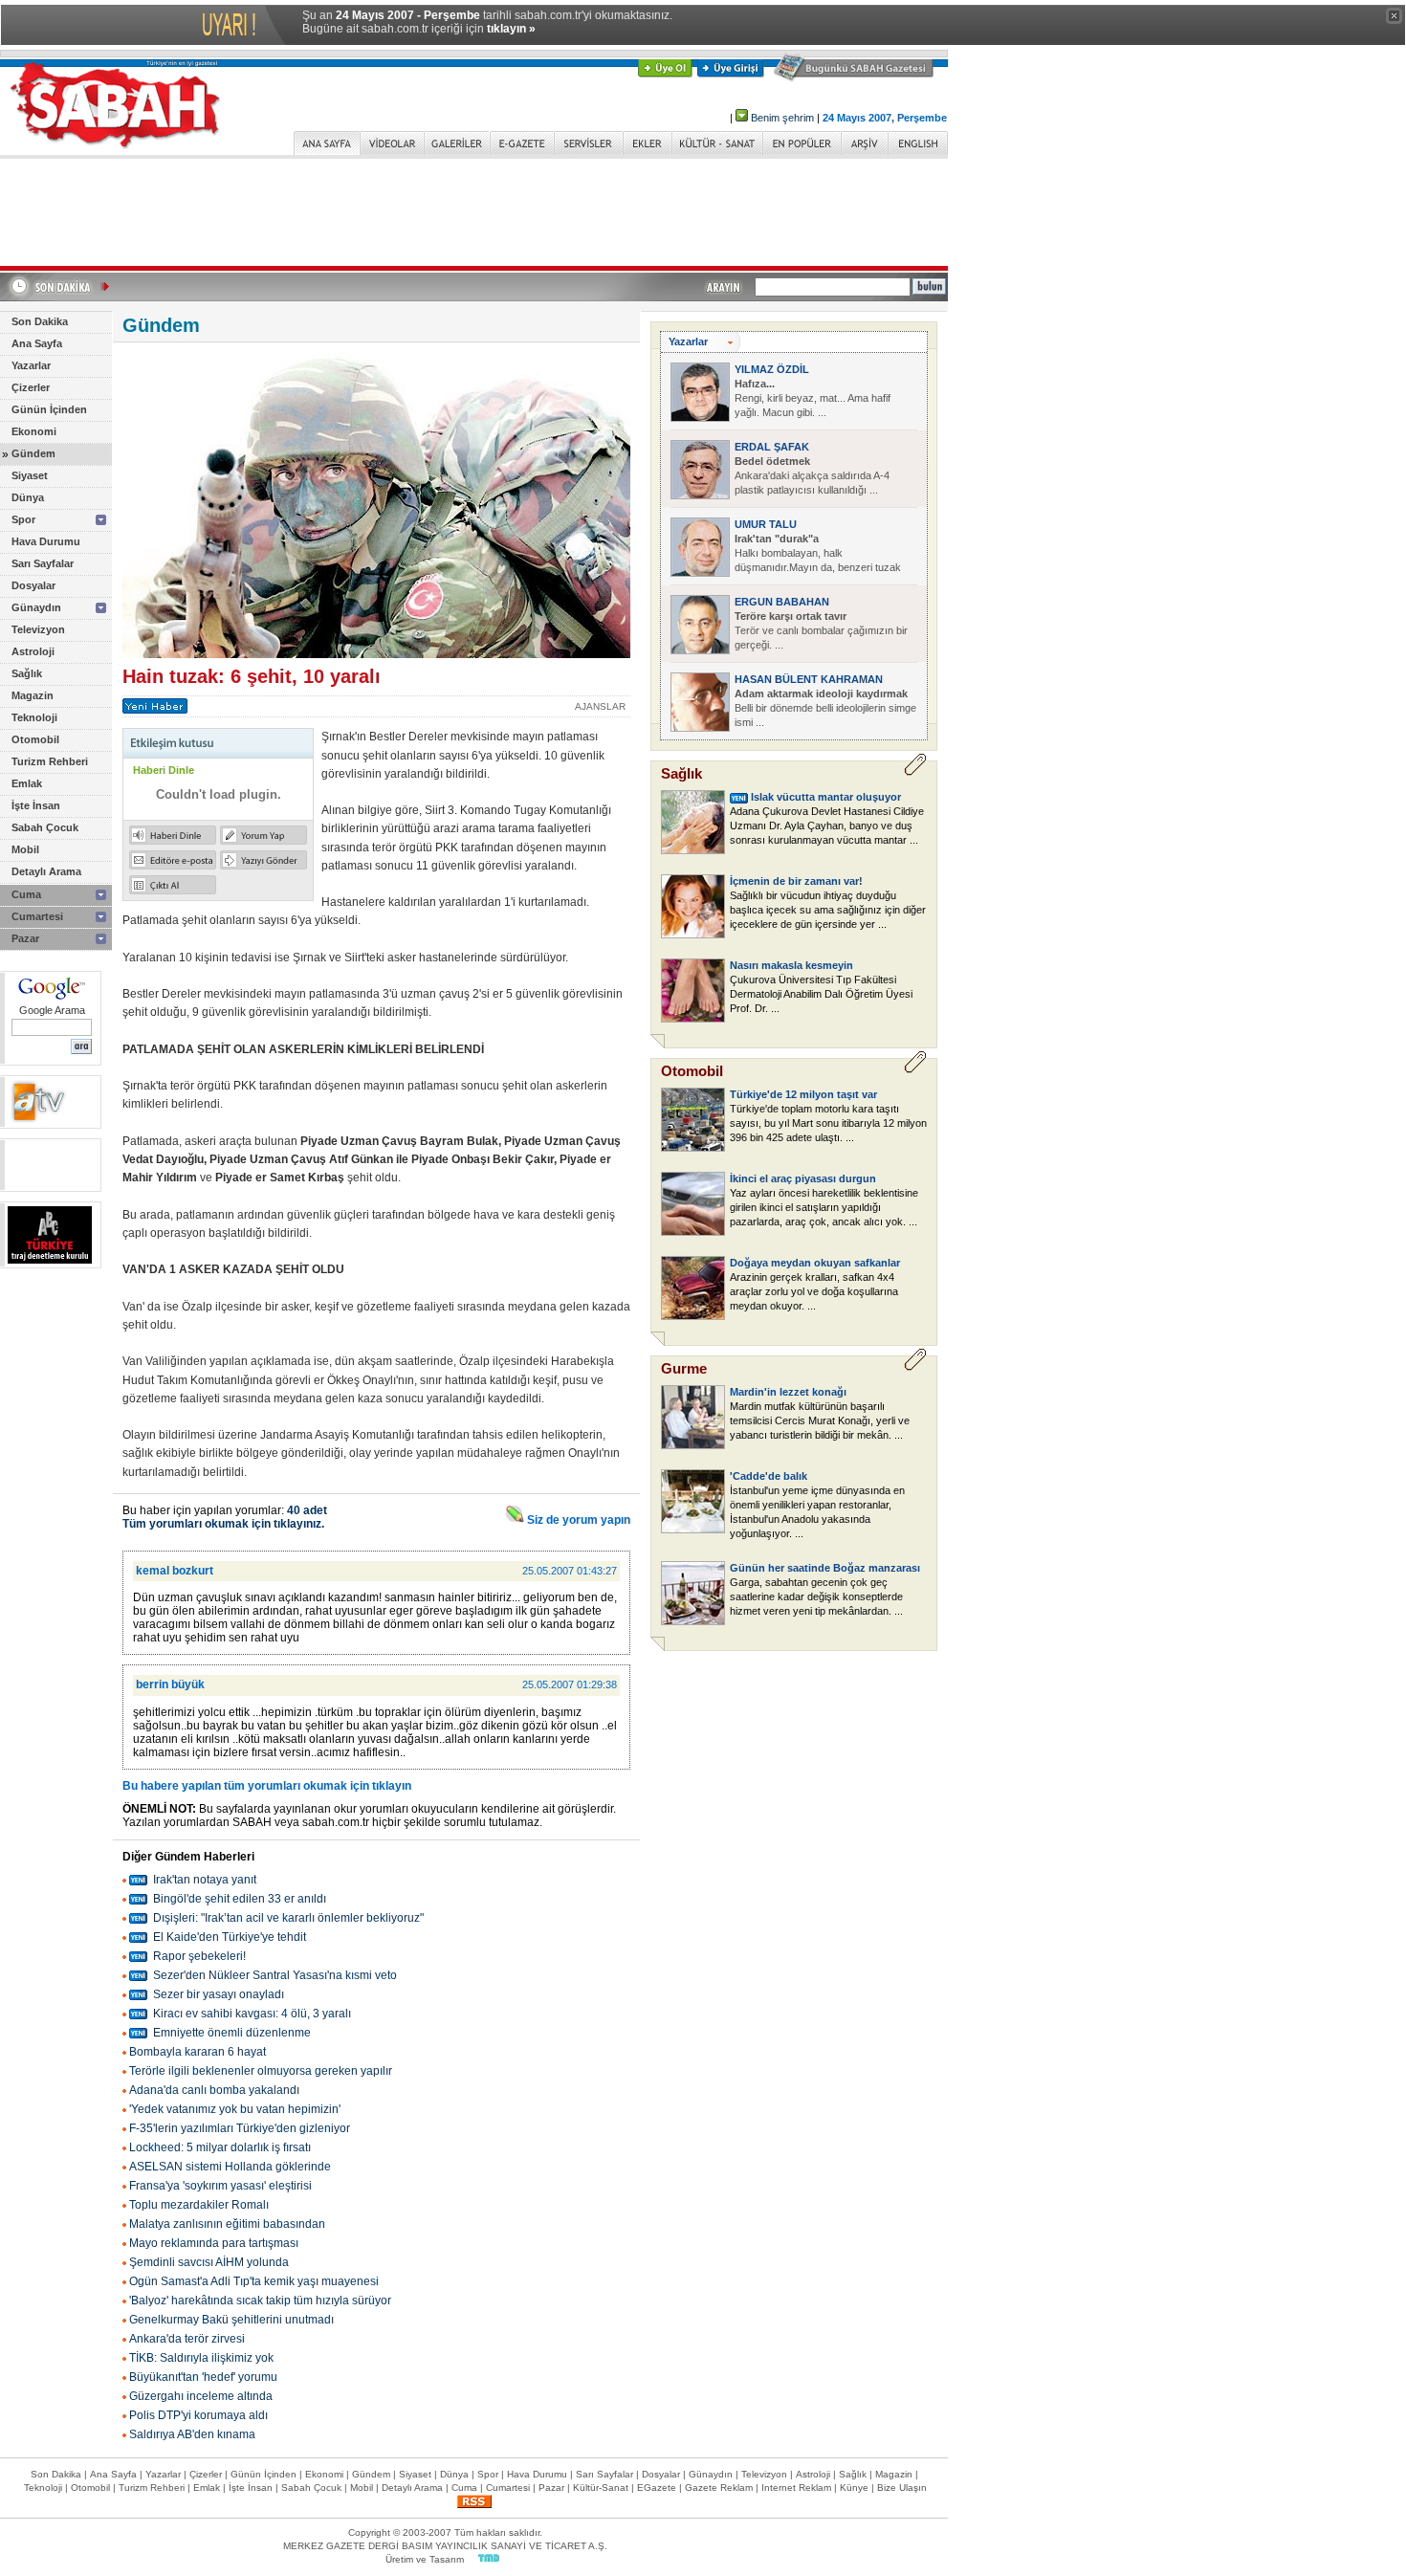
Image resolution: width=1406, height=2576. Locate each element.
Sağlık (27, 673)
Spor (23, 519)
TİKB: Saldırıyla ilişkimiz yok (201, 2358)
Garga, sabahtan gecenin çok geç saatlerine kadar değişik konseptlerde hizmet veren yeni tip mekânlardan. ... (816, 1596)
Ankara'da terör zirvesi (187, 2339)
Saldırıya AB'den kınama (192, 2434)
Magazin (33, 695)
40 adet (307, 1510)
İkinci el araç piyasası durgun (803, 1178)
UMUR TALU (766, 524)
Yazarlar (31, 365)
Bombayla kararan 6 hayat (198, 2052)
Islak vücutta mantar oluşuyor (826, 797)
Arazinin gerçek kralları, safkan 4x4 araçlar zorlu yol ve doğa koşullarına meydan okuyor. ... (814, 1291)
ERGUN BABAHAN (782, 602)
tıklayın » (511, 29)
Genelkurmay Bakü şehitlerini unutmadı (231, 2320)
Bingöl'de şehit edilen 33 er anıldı (240, 1899)
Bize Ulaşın (902, 2488)
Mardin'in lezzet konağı (788, 1392)
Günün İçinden (49, 409)
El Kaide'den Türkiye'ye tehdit (230, 1937)
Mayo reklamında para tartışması (214, 2243)
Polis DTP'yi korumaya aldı (198, 2415)
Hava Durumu (46, 541)
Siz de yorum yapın (577, 1520)
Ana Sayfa (37, 343)
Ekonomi (34, 431)
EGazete (657, 2488)
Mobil (25, 849)
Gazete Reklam (719, 2488)
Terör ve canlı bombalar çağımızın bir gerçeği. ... (821, 630)
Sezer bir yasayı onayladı (219, 1994)
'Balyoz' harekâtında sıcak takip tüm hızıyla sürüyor (260, 2301)
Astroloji (33, 651)
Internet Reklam (796, 2488)
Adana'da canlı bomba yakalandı (214, 2090)
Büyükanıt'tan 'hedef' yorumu (203, 2377)
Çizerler (31, 387)
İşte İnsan (36, 805)
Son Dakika (40, 321)
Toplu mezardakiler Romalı (199, 2205)
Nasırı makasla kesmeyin (791, 965)
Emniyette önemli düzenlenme (232, 2033)
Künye (854, 2488)
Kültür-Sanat (601, 2488)
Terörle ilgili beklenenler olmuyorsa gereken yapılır (261, 2071)
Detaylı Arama (46, 871)
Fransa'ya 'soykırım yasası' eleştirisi (220, 2186)
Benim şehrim (782, 118)
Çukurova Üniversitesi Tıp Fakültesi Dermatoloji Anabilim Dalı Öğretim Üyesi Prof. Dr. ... (821, 994)
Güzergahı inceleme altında (201, 2396)
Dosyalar (33, 585)
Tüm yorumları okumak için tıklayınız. (223, 1524)
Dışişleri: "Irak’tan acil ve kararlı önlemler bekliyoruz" (288, 1918)
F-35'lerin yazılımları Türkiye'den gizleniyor (240, 2128)
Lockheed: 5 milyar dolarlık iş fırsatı (220, 2147)
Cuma (26, 894)
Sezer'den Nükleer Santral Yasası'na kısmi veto (275, 1975)
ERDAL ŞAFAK (772, 447)
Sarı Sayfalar (43, 563)
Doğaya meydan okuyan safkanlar (815, 1263)
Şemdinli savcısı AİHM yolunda (209, 2262)
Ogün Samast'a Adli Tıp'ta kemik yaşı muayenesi (254, 2281)
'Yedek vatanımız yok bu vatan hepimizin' (235, 2109)
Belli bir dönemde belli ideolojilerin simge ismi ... (825, 708)
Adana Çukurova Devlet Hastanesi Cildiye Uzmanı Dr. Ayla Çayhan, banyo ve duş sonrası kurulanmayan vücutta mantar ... (827, 826)
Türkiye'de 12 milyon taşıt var (803, 1094)
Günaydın (36, 607)
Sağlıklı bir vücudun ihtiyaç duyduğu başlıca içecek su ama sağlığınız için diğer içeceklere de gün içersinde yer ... (828, 910)
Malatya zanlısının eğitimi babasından (227, 2224)
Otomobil (35, 739)
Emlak (27, 783)
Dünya (28, 497)
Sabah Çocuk (45, 827)
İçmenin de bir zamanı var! (796, 881)
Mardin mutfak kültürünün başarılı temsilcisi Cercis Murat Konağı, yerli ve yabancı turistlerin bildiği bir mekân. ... (820, 1420)
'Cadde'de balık (769, 1476)
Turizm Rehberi (50, 761)
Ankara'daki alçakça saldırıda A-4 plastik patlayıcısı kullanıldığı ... (812, 475)
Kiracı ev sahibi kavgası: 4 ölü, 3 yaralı (252, 2014)
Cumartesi (37, 916)
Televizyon (38, 629)
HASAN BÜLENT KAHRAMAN (809, 679)
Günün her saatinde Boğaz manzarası (825, 1568)
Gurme (684, 1368)
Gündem (33, 453)
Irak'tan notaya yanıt (205, 1880)
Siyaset (30, 475)
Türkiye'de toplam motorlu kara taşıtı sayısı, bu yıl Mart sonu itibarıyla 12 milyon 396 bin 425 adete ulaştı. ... (828, 1123)
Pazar (25, 938)
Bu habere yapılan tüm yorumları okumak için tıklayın (267, 1786)
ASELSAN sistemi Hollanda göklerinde (230, 2167)
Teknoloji (34, 717)
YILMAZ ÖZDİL (772, 369)
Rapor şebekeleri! (199, 1956)
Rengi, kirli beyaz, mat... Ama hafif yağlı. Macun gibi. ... (813, 398)
